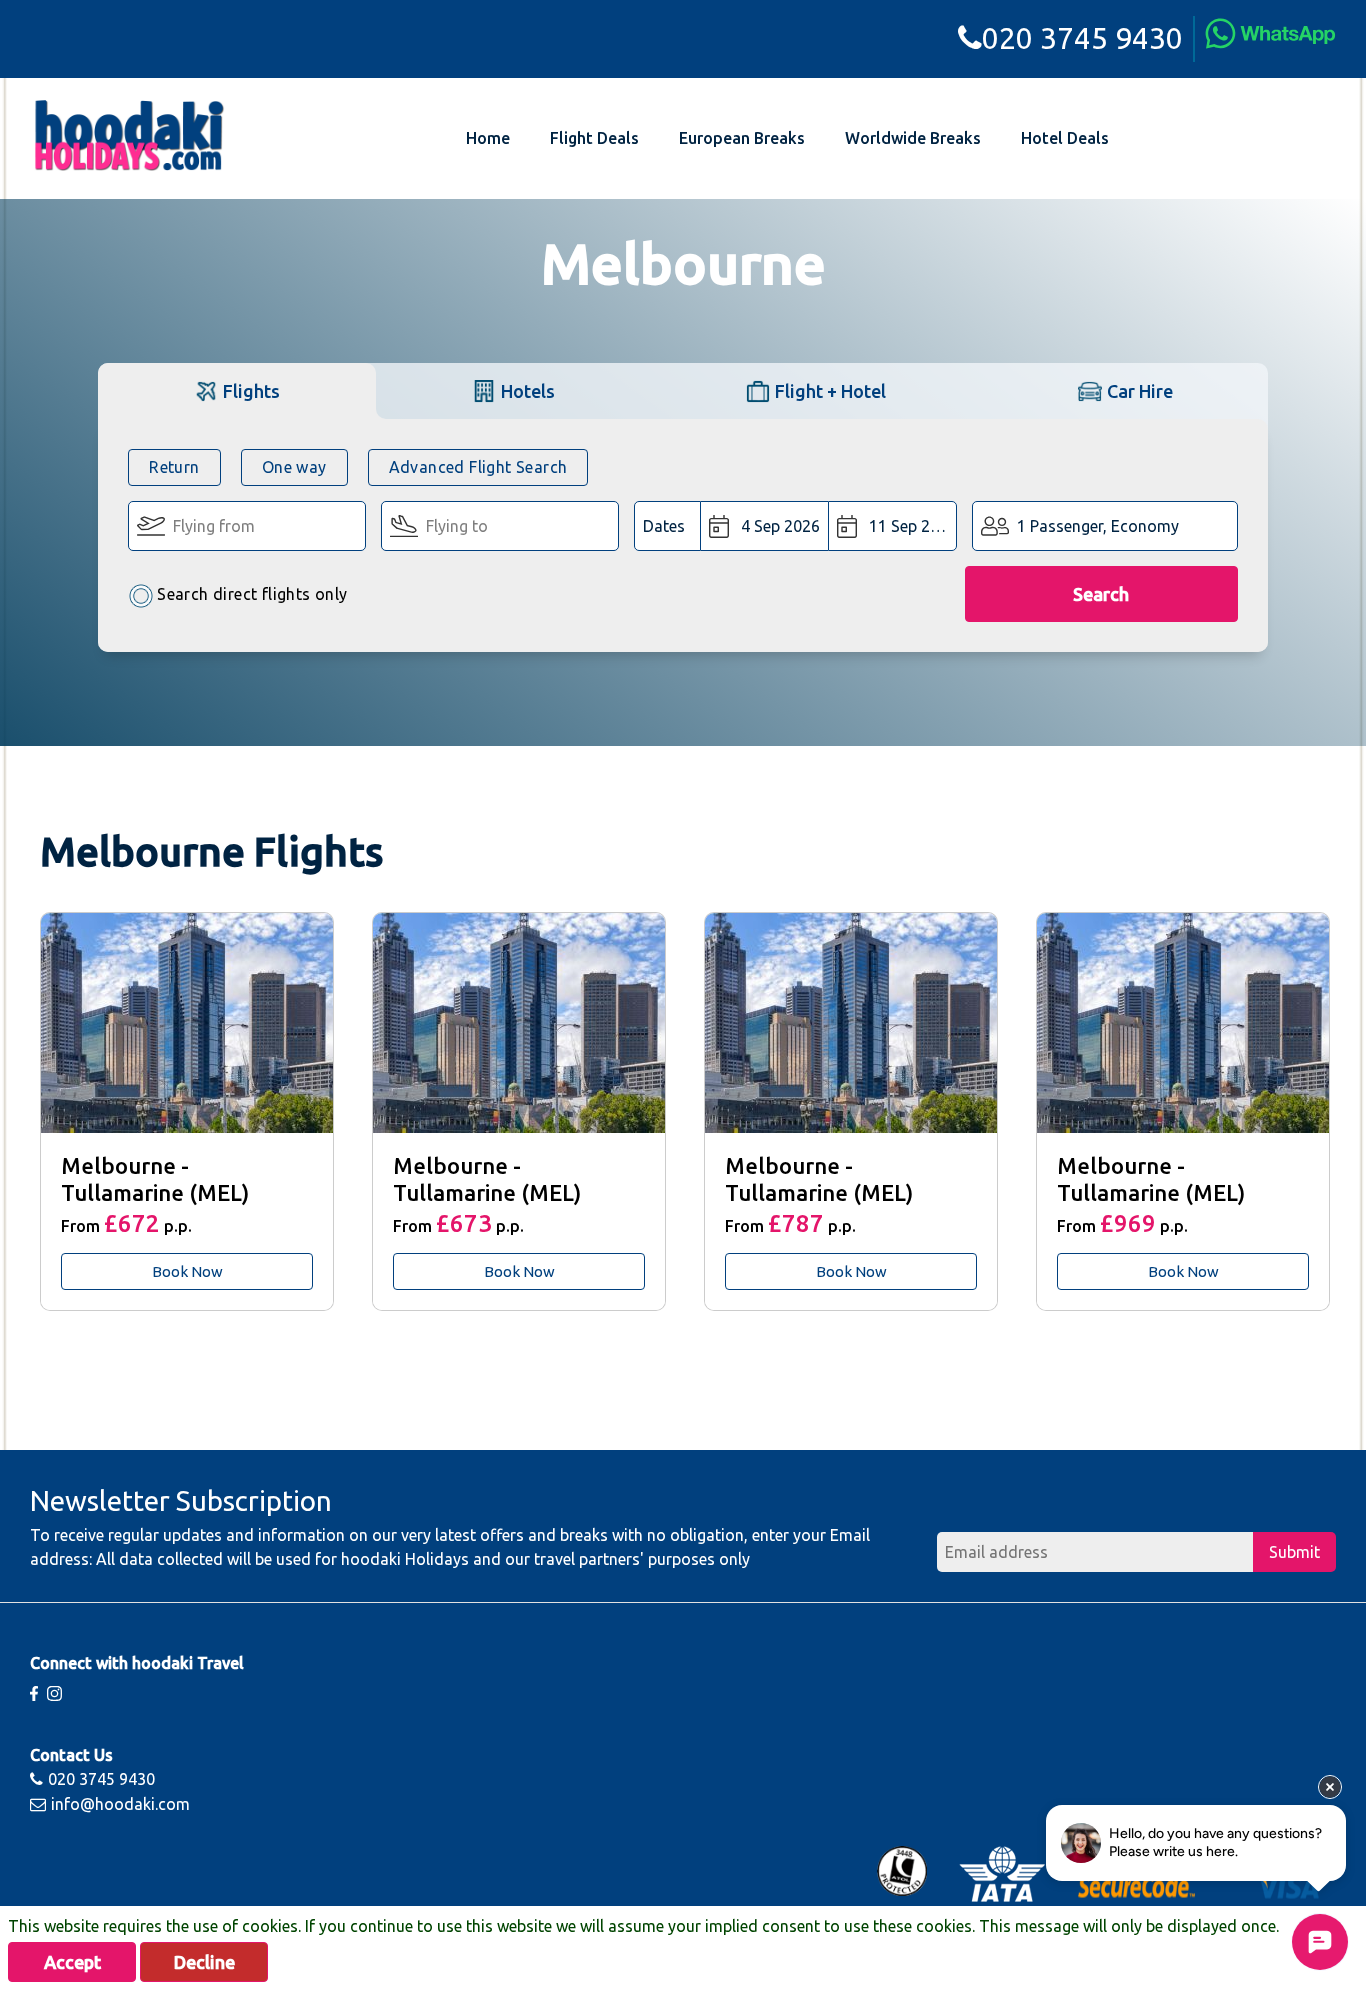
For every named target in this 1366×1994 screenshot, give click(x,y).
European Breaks (742, 138)
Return (174, 467)
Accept (72, 1962)
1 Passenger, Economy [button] (1098, 526)
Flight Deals (594, 138)
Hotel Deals (1065, 138)
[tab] (236, 390)
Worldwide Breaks (913, 138)
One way (294, 467)
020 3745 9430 (1082, 38)
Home (488, 138)
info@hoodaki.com (120, 1804)
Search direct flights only (252, 594)
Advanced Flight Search (478, 467)
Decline (204, 1962)
